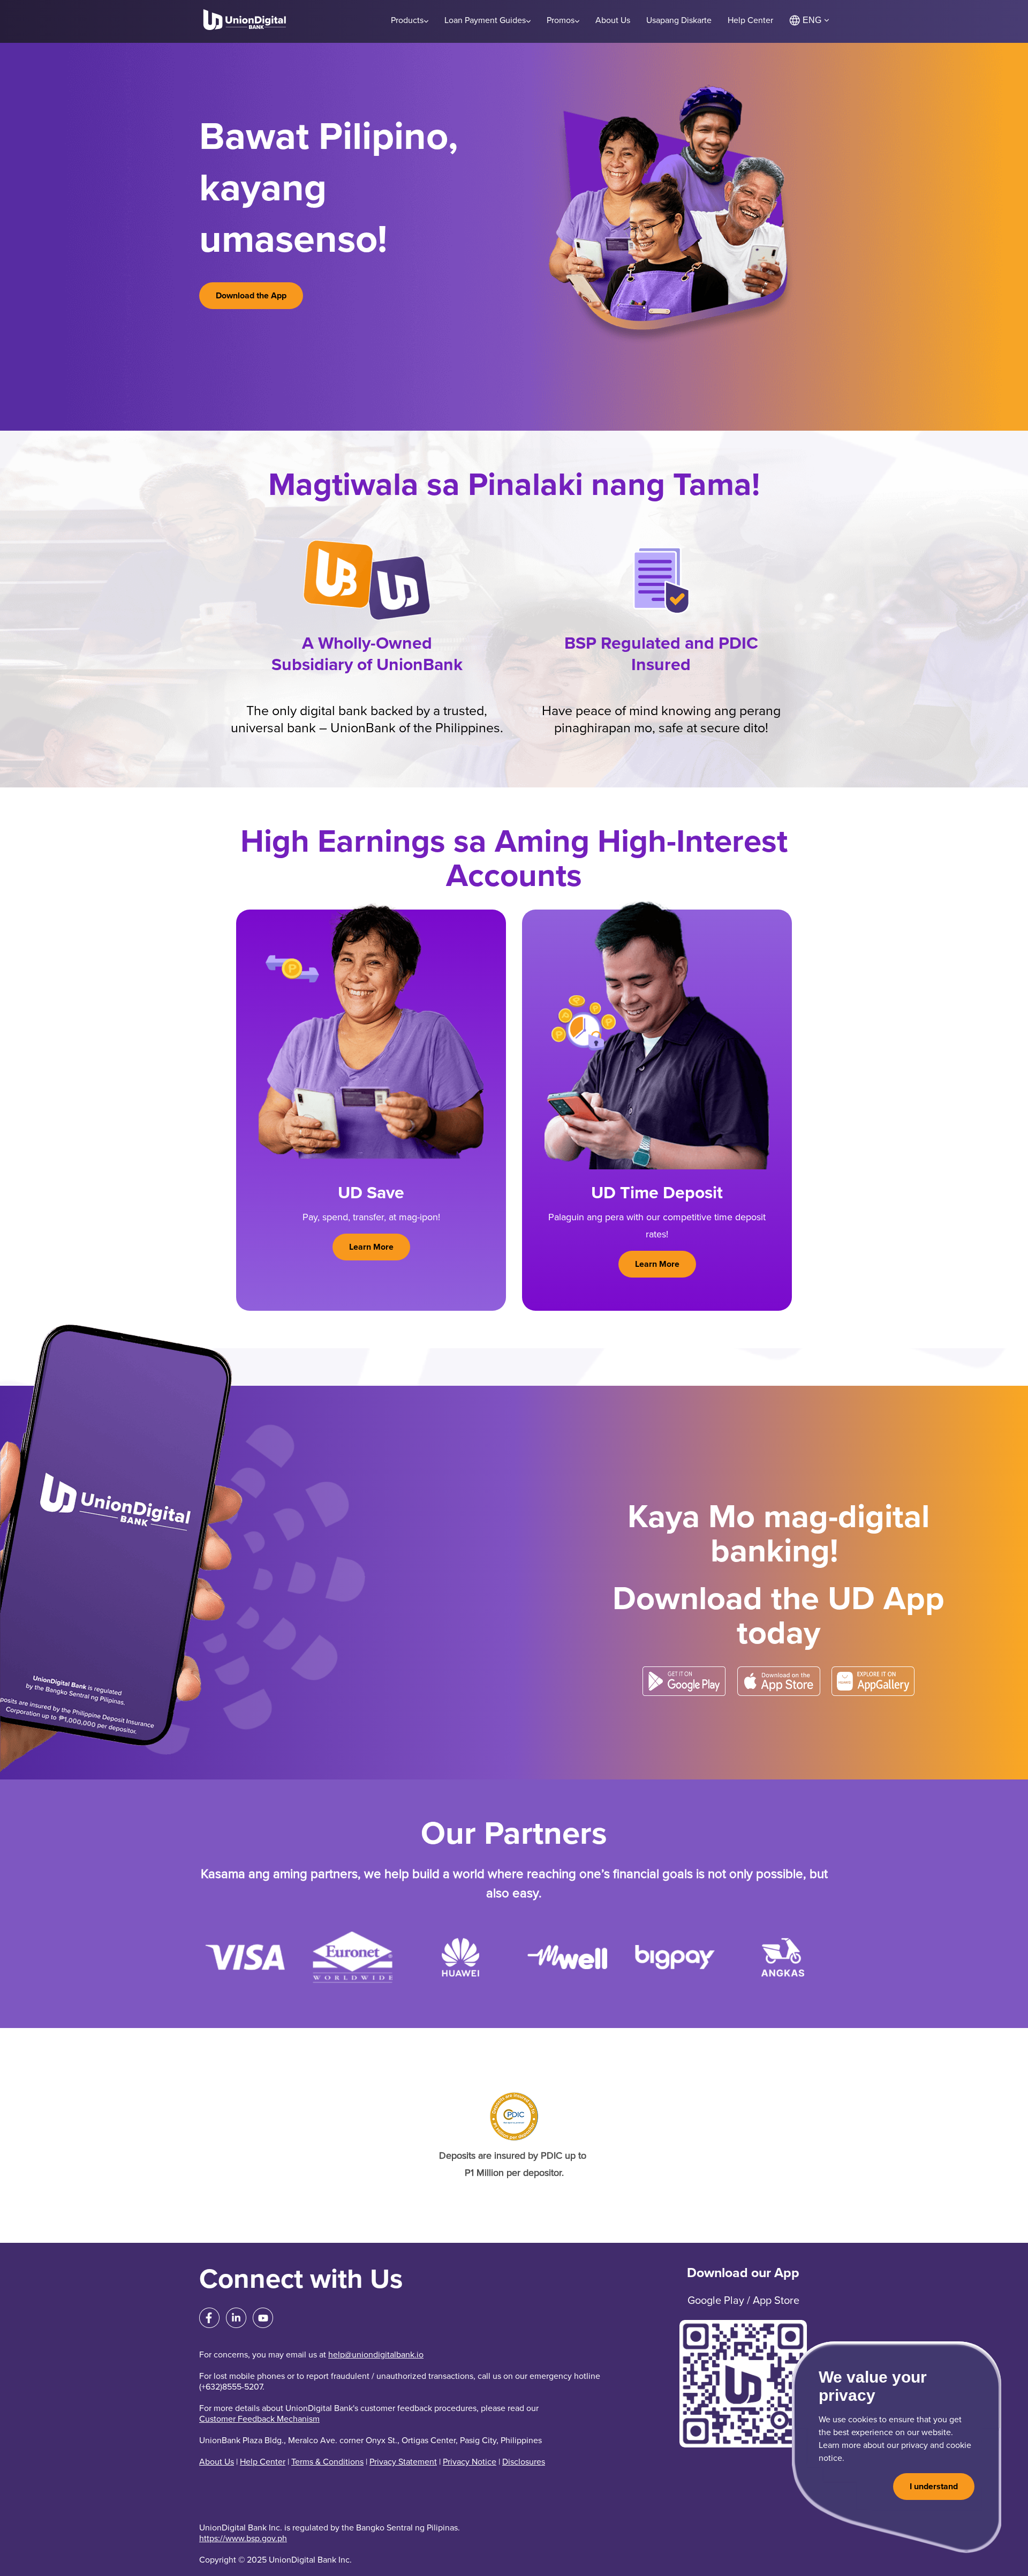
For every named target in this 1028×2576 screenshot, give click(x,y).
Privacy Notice (470, 2462)
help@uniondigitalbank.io (376, 2355)
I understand (934, 2487)
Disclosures (524, 2462)
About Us (217, 2462)
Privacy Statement (403, 2462)
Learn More (371, 1247)
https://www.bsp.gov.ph (243, 2539)
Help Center (263, 2462)
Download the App (251, 296)
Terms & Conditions (327, 2462)
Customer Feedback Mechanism (259, 2419)
